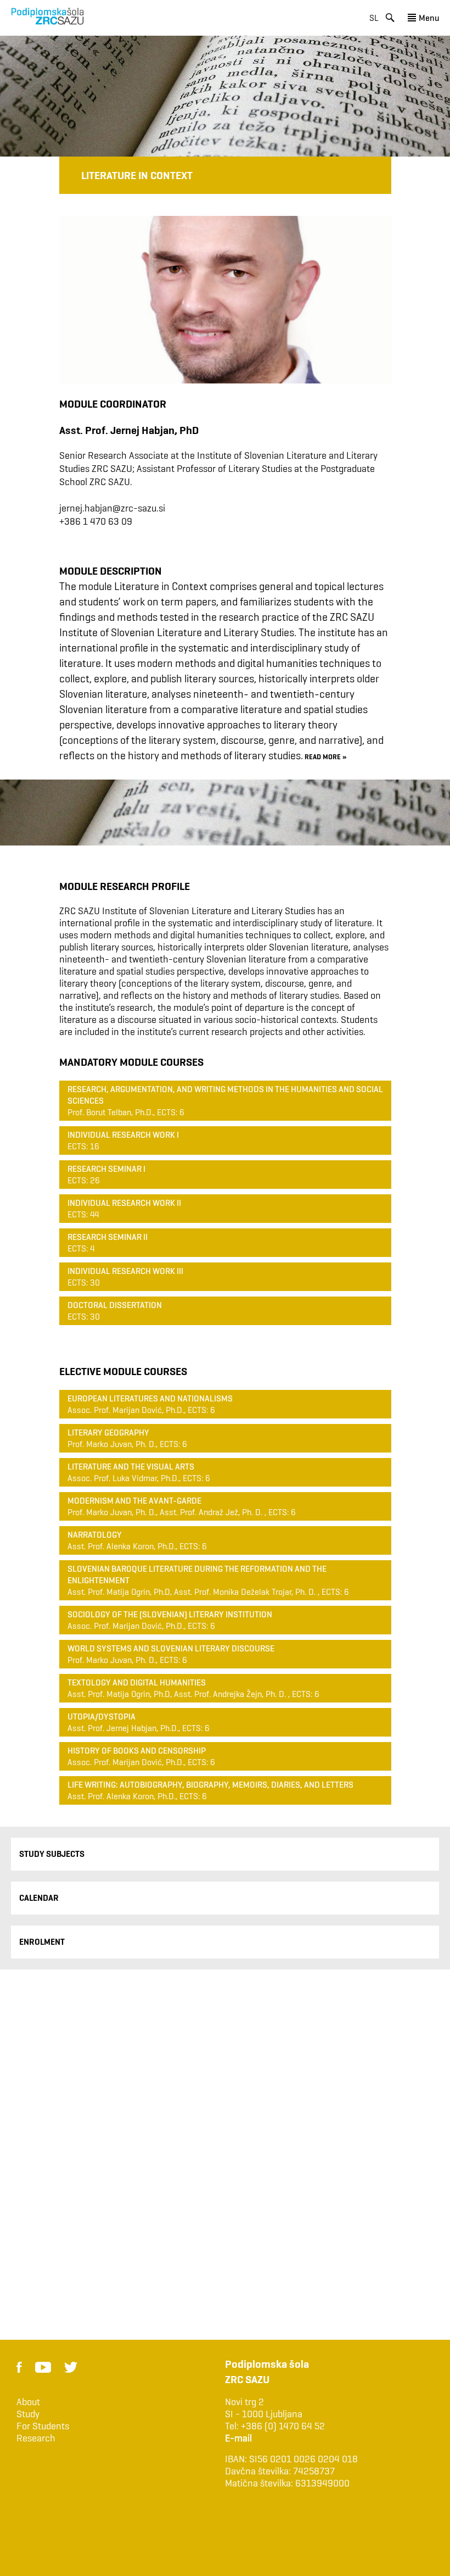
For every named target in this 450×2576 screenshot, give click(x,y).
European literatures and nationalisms (150, 1398)
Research (36, 2438)
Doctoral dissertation (115, 1305)
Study (28, 2414)
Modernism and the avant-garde (134, 1501)
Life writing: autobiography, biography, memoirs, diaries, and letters (210, 1785)
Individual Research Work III (125, 1271)
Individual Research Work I (123, 1135)
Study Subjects (52, 1854)
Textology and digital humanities (137, 1682)
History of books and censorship (137, 1751)
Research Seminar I (106, 1169)
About (28, 2402)
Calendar (39, 1898)
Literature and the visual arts (131, 1467)
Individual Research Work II (124, 1203)
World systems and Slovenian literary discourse (171, 1648)
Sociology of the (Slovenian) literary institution (170, 1614)
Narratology (95, 1535)
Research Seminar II (108, 1237)
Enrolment (42, 1942)
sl (374, 18)
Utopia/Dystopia (102, 1717)
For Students (43, 2426)
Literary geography (108, 1432)
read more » (325, 756)
